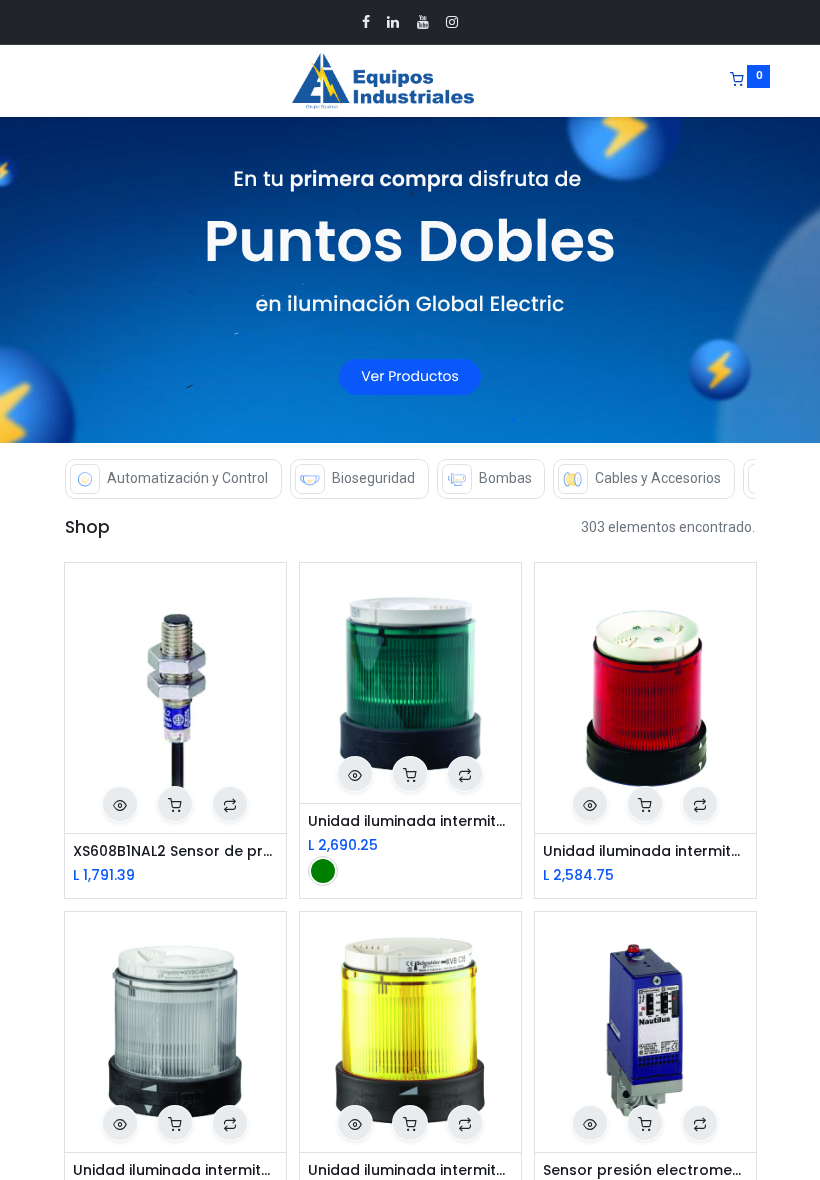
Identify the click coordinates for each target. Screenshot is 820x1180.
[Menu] (51, 81)
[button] (120, 804)
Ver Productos (410, 377)
